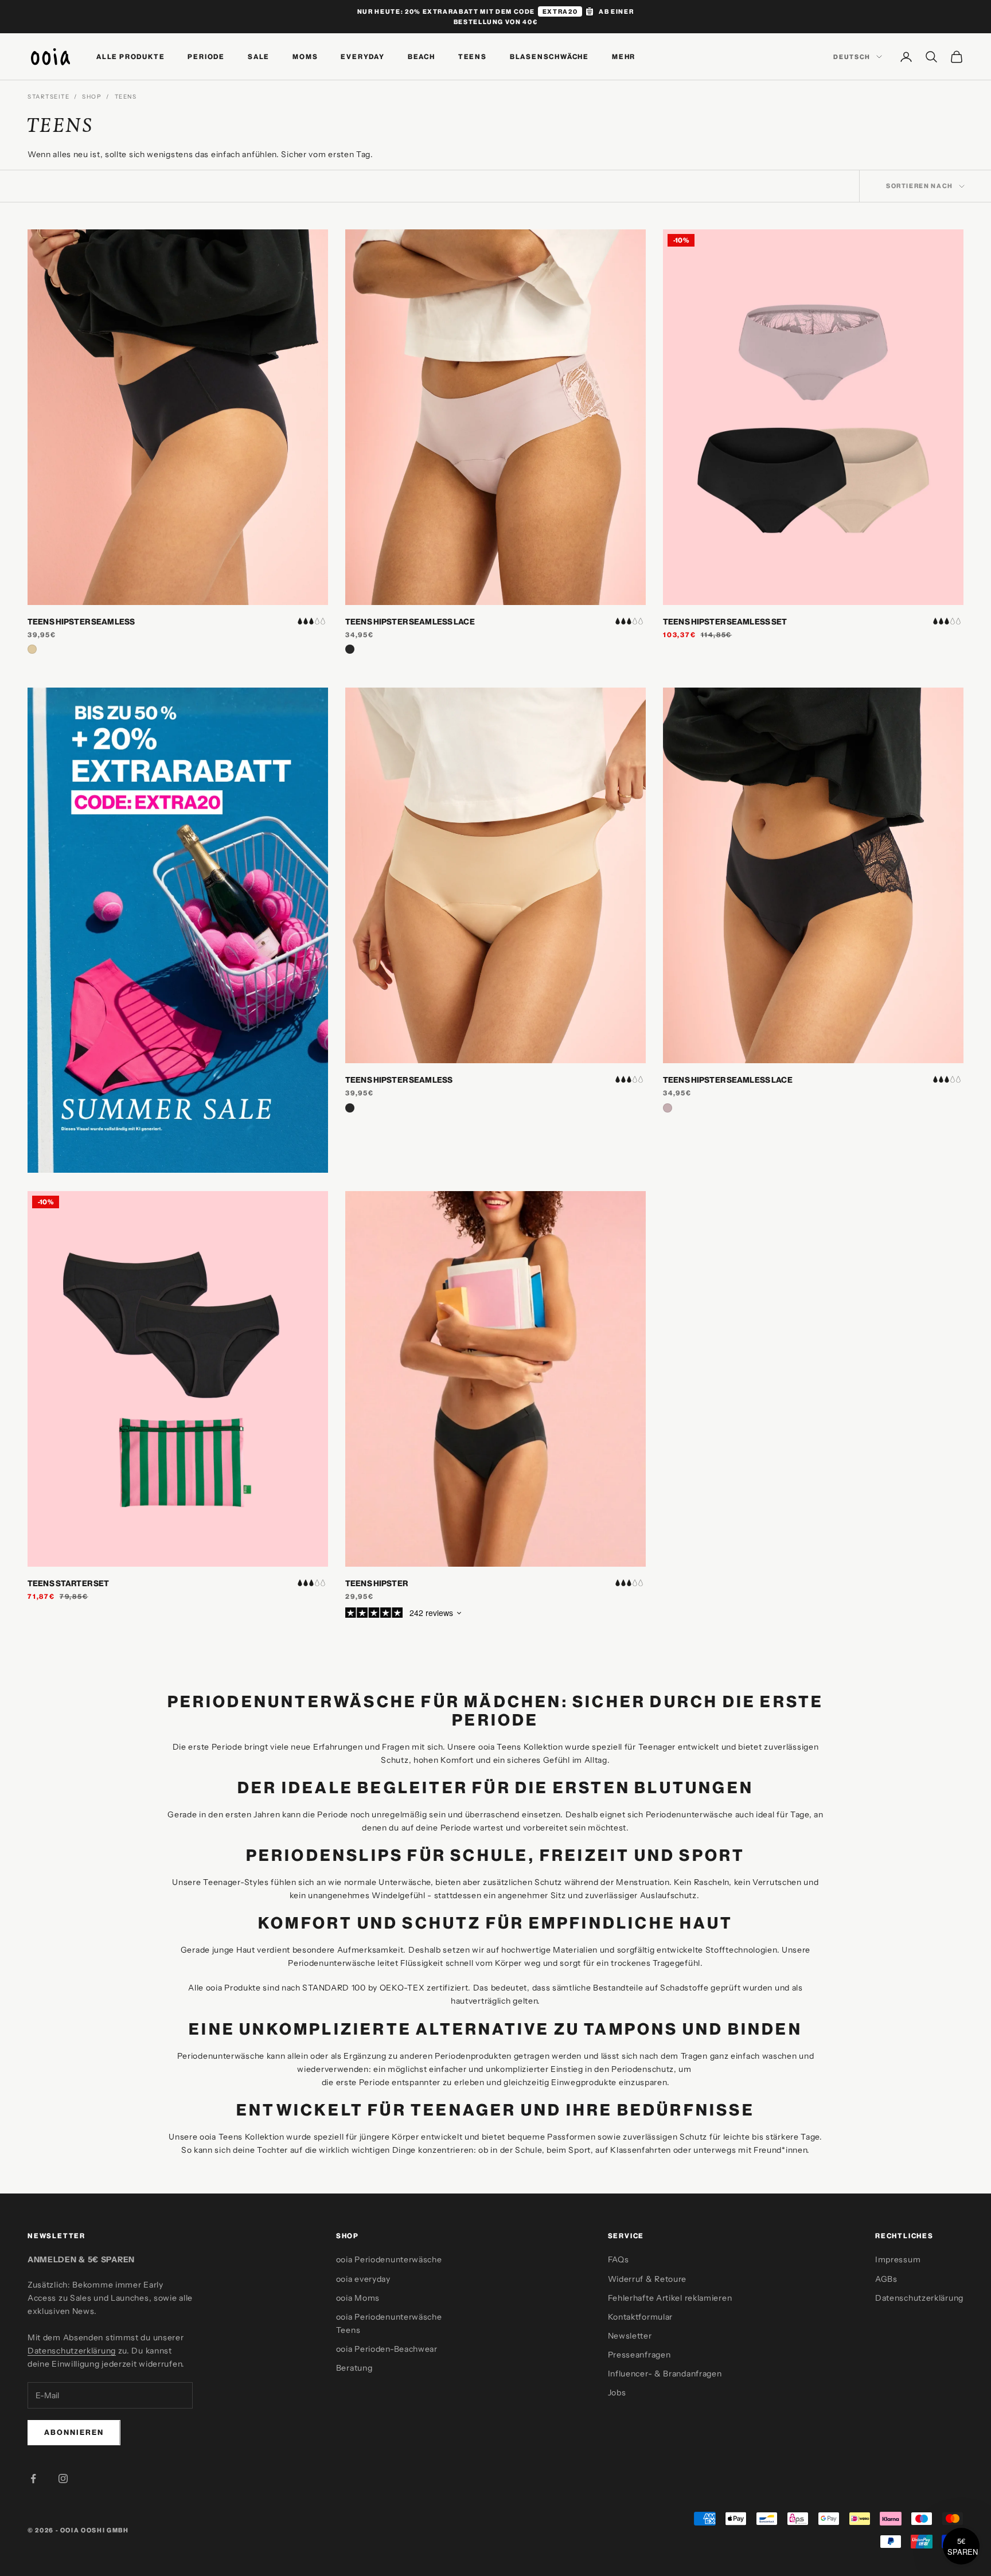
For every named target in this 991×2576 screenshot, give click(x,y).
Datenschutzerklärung (72, 2351)
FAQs (619, 2259)
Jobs (617, 2392)
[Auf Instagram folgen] (63, 2479)
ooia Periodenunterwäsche (389, 2259)
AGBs (886, 2279)
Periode (206, 56)
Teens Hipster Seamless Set (725, 622)
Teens (473, 56)
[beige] (32, 649)
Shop (92, 97)
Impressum (898, 2259)
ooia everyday (363, 2279)
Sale (259, 56)
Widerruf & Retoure (647, 2279)
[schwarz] (350, 649)
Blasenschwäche (549, 56)
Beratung (354, 2368)
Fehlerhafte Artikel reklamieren (670, 2298)
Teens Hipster (376, 1583)
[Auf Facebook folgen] (33, 2479)
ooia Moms (358, 2298)
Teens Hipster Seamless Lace (410, 622)
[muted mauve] (668, 1108)
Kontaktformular (641, 2317)
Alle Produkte (130, 56)
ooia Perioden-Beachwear (387, 2349)
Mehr (624, 56)
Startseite (48, 97)
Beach (422, 56)
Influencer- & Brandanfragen (665, 2374)
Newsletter (630, 2336)
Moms (305, 56)
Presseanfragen (639, 2355)
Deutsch (852, 57)
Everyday (362, 56)
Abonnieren (74, 2432)
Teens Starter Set (68, 1583)
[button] (961, 2546)
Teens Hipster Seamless (81, 622)
